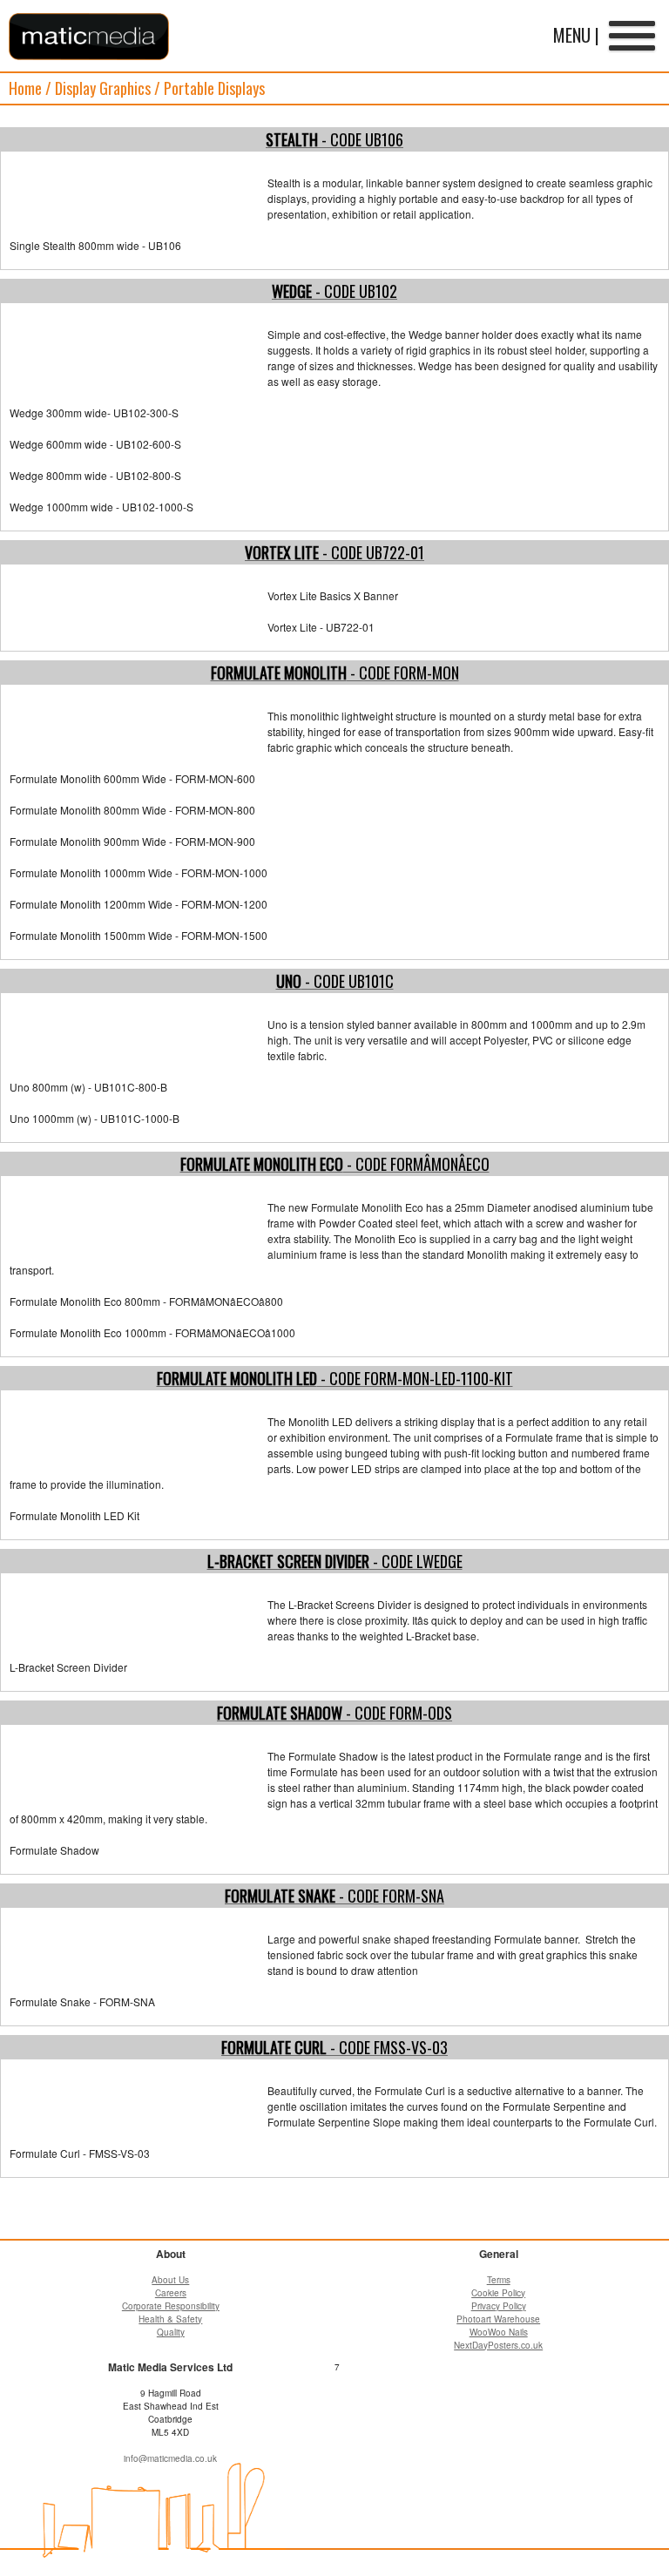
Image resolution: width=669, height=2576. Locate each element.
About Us (170, 2280)
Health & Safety (170, 2319)
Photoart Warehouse (498, 2319)
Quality (171, 2332)
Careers (171, 2293)
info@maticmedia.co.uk (170, 2458)
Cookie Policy (498, 2293)
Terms (499, 2280)
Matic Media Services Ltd (89, 37)
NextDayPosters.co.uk (498, 2345)
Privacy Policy (499, 2306)
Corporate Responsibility (171, 2306)
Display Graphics (103, 88)
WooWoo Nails (499, 2332)
